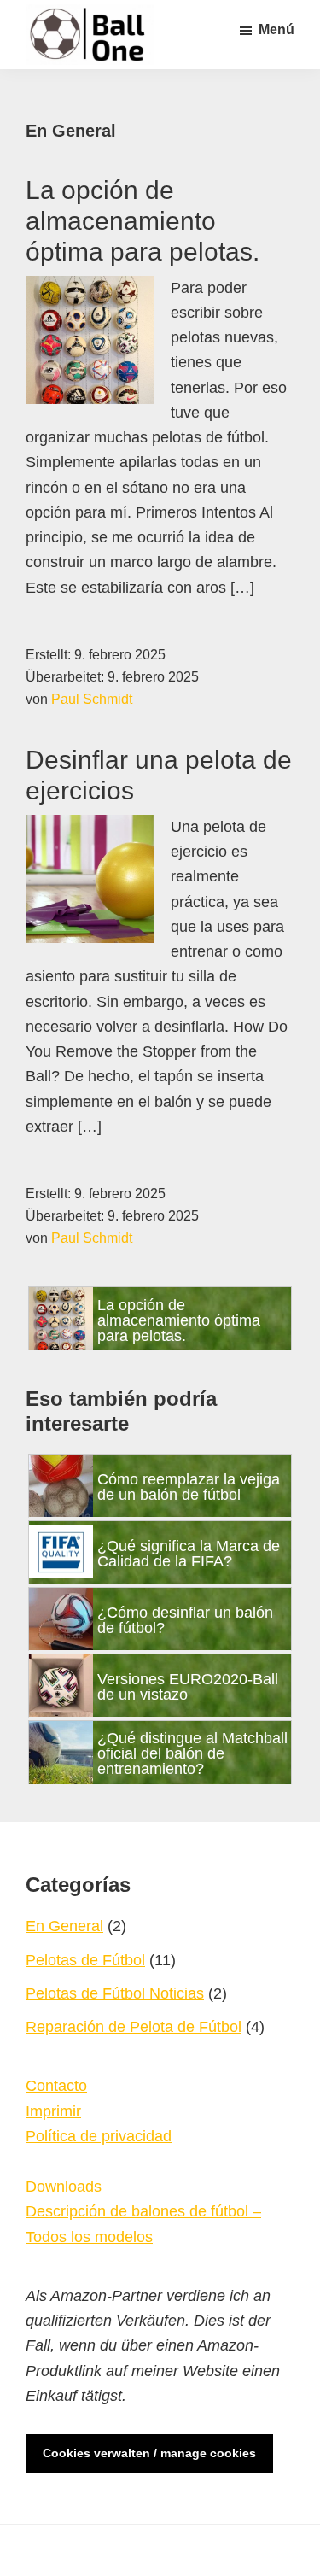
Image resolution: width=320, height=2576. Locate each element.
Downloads (64, 2187)
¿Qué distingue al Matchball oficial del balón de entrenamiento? (192, 1753)
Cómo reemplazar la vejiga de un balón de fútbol (189, 1487)
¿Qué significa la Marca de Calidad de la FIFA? (189, 1554)
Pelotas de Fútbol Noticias (115, 1993)
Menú (276, 29)
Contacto (56, 2086)
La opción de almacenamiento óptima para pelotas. (143, 221)
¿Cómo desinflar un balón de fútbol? (185, 1620)
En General (64, 1926)
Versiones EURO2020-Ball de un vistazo (188, 1687)
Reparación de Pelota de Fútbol (134, 2027)
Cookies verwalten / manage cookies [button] (149, 2453)
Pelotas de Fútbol (85, 1960)
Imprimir (53, 2111)
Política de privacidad (99, 2136)
